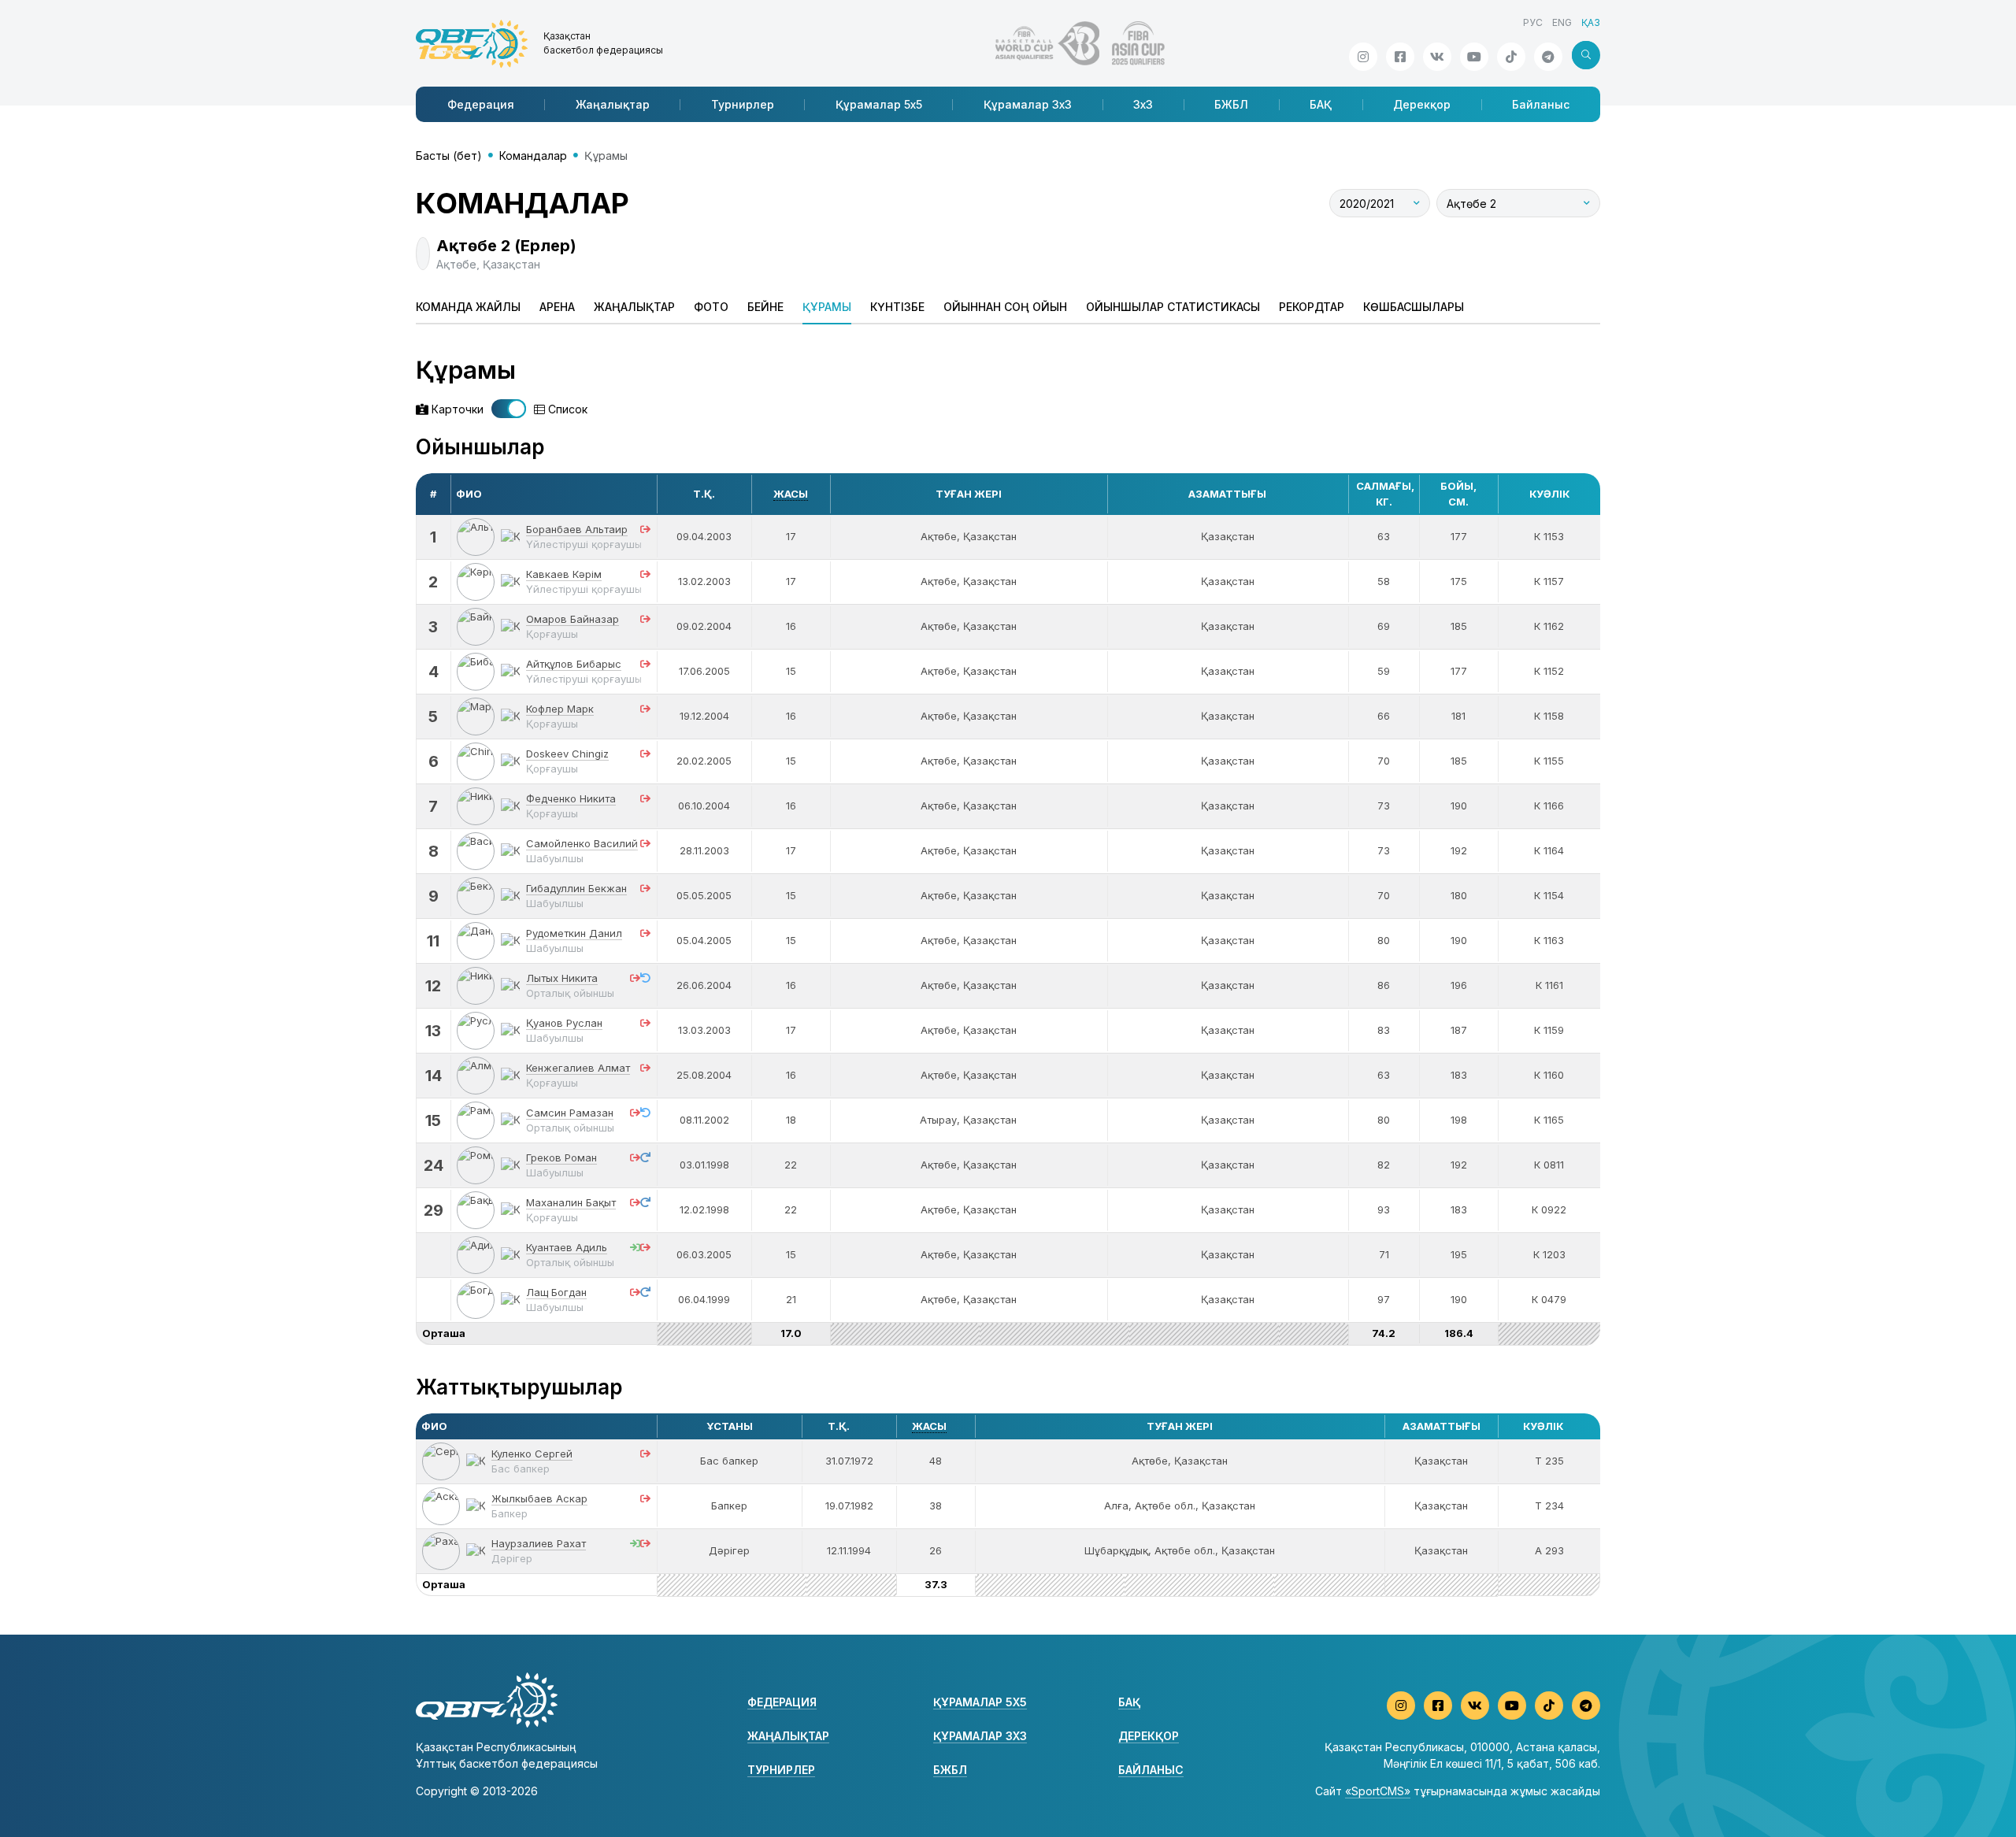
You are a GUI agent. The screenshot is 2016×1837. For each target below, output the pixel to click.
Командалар (533, 156)
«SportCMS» (1378, 1791)
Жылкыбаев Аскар (539, 1498)
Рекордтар (1312, 307)
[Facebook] (1400, 57)
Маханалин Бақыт (571, 1202)
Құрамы (827, 307)
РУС (1533, 22)
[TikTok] (1511, 57)
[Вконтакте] (1437, 57)
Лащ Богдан (556, 1292)
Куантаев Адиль (567, 1247)
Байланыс (1541, 104)
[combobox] (1380, 203)
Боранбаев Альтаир (577, 529)
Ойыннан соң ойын (1005, 307)
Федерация (481, 104)
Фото (711, 307)
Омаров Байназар (573, 619)
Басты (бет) (449, 156)
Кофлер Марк (560, 709)
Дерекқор (1422, 104)
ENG (1562, 22)
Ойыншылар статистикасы (1173, 307)
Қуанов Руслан (564, 1023)
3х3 (1143, 104)
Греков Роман (561, 1157)
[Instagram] (1363, 57)
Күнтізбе (897, 307)
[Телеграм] (1548, 57)
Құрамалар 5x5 (879, 104)
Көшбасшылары (1414, 307)
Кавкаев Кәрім (564, 574)
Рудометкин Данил (574, 933)
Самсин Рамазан (570, 1113)
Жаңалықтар (613, 104)
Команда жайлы (468, 307)
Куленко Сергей (532, 1454)
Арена (557, 307)
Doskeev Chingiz (567, 754)
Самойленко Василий (582, 843)
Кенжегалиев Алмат (578, 1068)
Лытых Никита (562, 978)
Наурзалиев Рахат (539, 1543)
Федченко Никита (571, 798)
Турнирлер (743, 104)
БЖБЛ (1231, 104)
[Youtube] (1474, 57)
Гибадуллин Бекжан (576, 888)
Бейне (765, 307)
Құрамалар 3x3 (1028, 104)
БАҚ (1321, 104)
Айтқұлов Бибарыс (574, 664)
